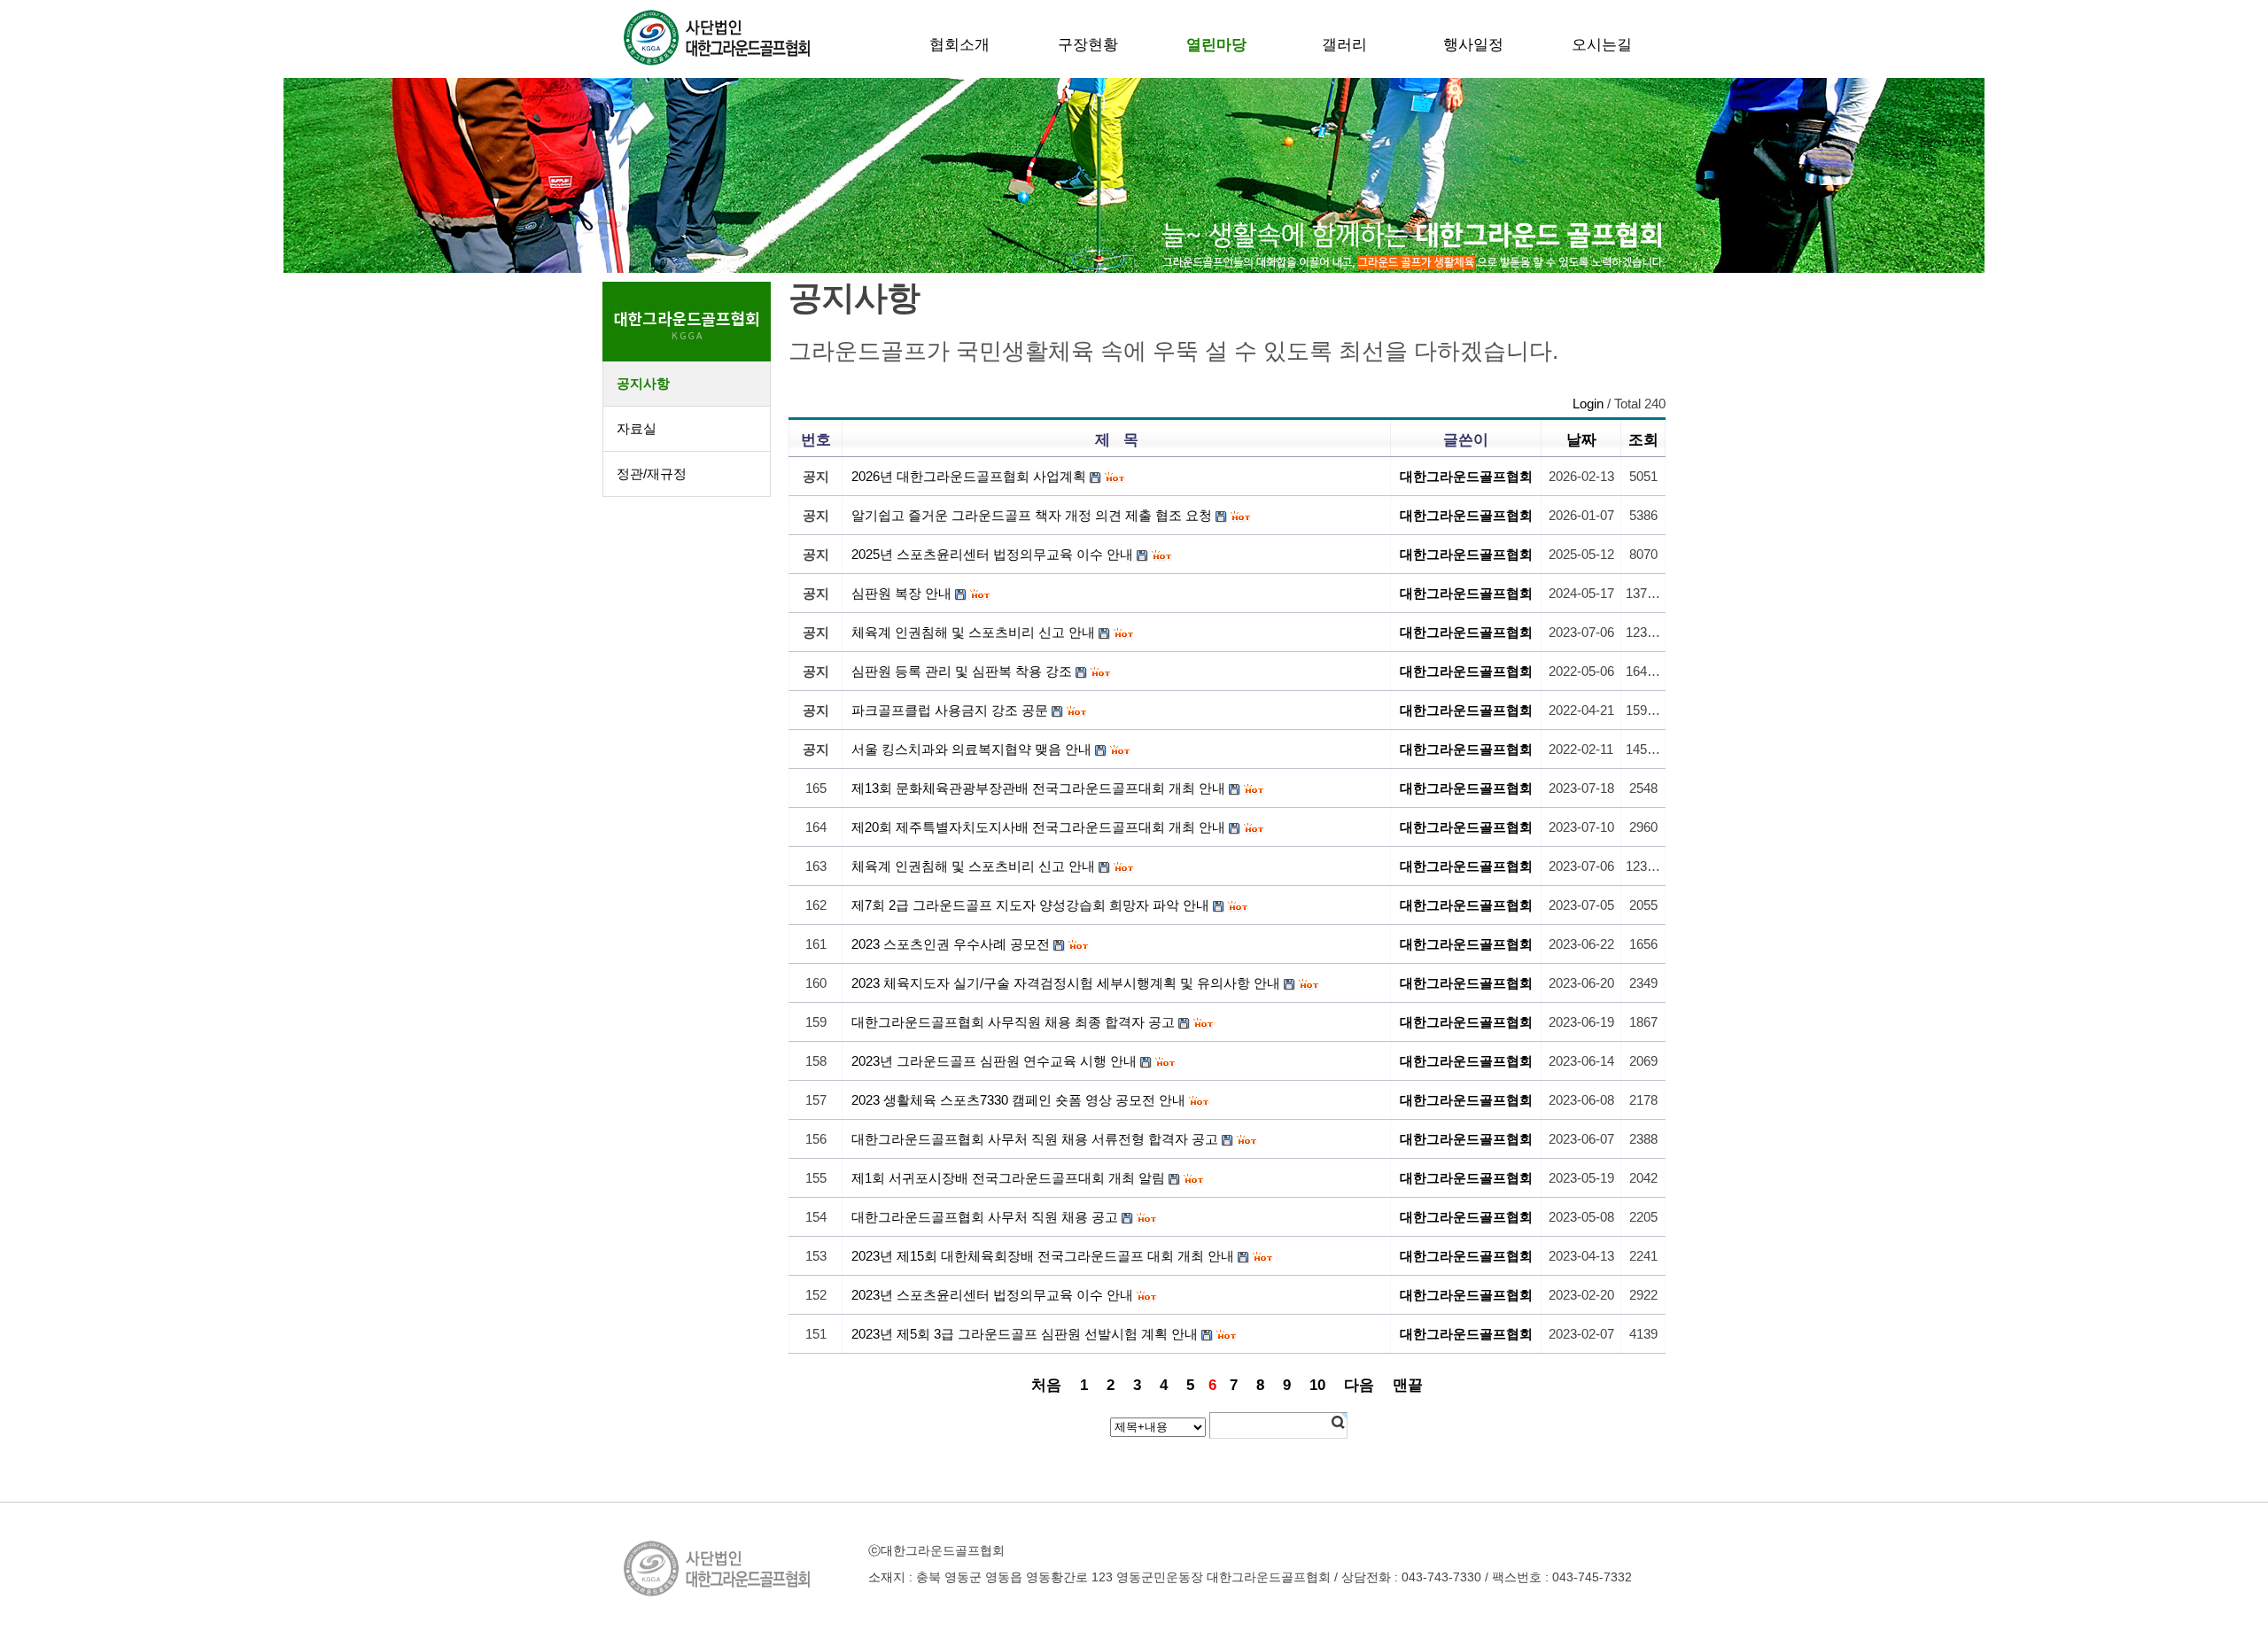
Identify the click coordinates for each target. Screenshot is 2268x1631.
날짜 (1581, 439)
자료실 (637, 428)
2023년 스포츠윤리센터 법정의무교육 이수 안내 (992, 1295)
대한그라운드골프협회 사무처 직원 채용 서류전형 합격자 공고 (1035, 1139)
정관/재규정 (652, 474)
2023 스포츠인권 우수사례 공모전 (951, 944)
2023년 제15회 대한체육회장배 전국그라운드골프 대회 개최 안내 (1043, 1256)
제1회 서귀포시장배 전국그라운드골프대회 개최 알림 (1008, 1178)
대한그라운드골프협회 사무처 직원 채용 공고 (985, 1217)
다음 (1359, 1385)
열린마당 (1216, 44)
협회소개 (959, 44)
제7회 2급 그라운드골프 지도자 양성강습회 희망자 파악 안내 (1030, 905)
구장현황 (1088, 44)
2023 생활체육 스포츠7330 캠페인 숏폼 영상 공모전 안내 (1018, 1100)
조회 (1643, 439)
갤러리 (1344, 44)
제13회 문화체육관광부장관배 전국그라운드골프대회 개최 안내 (1038, 788)
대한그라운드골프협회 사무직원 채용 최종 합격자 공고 (1013, 1022)
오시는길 (1602, 44)
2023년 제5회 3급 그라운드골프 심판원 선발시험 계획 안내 (1025, 1334)
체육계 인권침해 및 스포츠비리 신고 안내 (973, 866)
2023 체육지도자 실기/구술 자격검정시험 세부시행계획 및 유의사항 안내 (1066, 983)
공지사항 (643, 383)
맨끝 (1408, 1385)
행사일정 (1473, 44)
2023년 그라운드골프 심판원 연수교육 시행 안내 (994, 1061)
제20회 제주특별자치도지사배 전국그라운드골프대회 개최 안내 (1038, 827)
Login (1588, 404)
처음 (1046, 1385)
